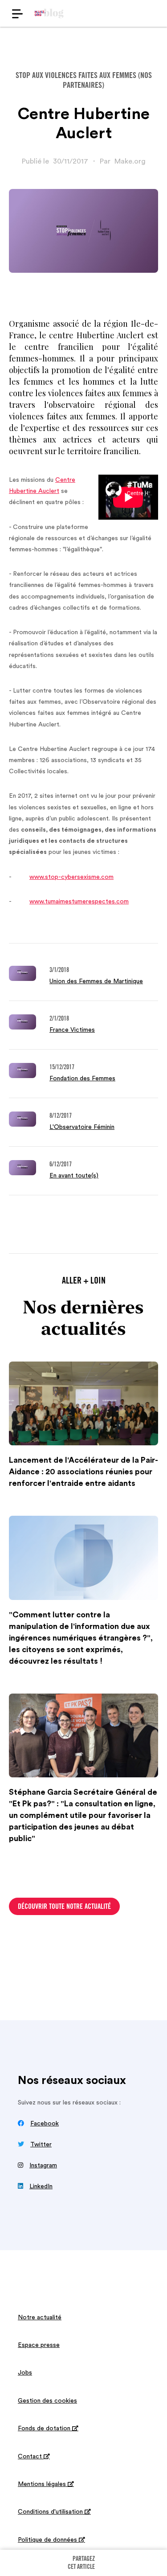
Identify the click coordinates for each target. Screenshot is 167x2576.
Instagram (43, 2166)
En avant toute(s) (74, 1176)
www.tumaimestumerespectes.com (79, 902)
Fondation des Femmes (82, 1079)
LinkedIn (41, 2186)
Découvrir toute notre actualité (64, 1907)
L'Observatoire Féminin (82, 1127)
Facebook (45, 2124)
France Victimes (72, 1030)
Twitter (41, 2145)
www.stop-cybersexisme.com (71, 877)
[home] (49, 13)
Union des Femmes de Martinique (96, 981)
